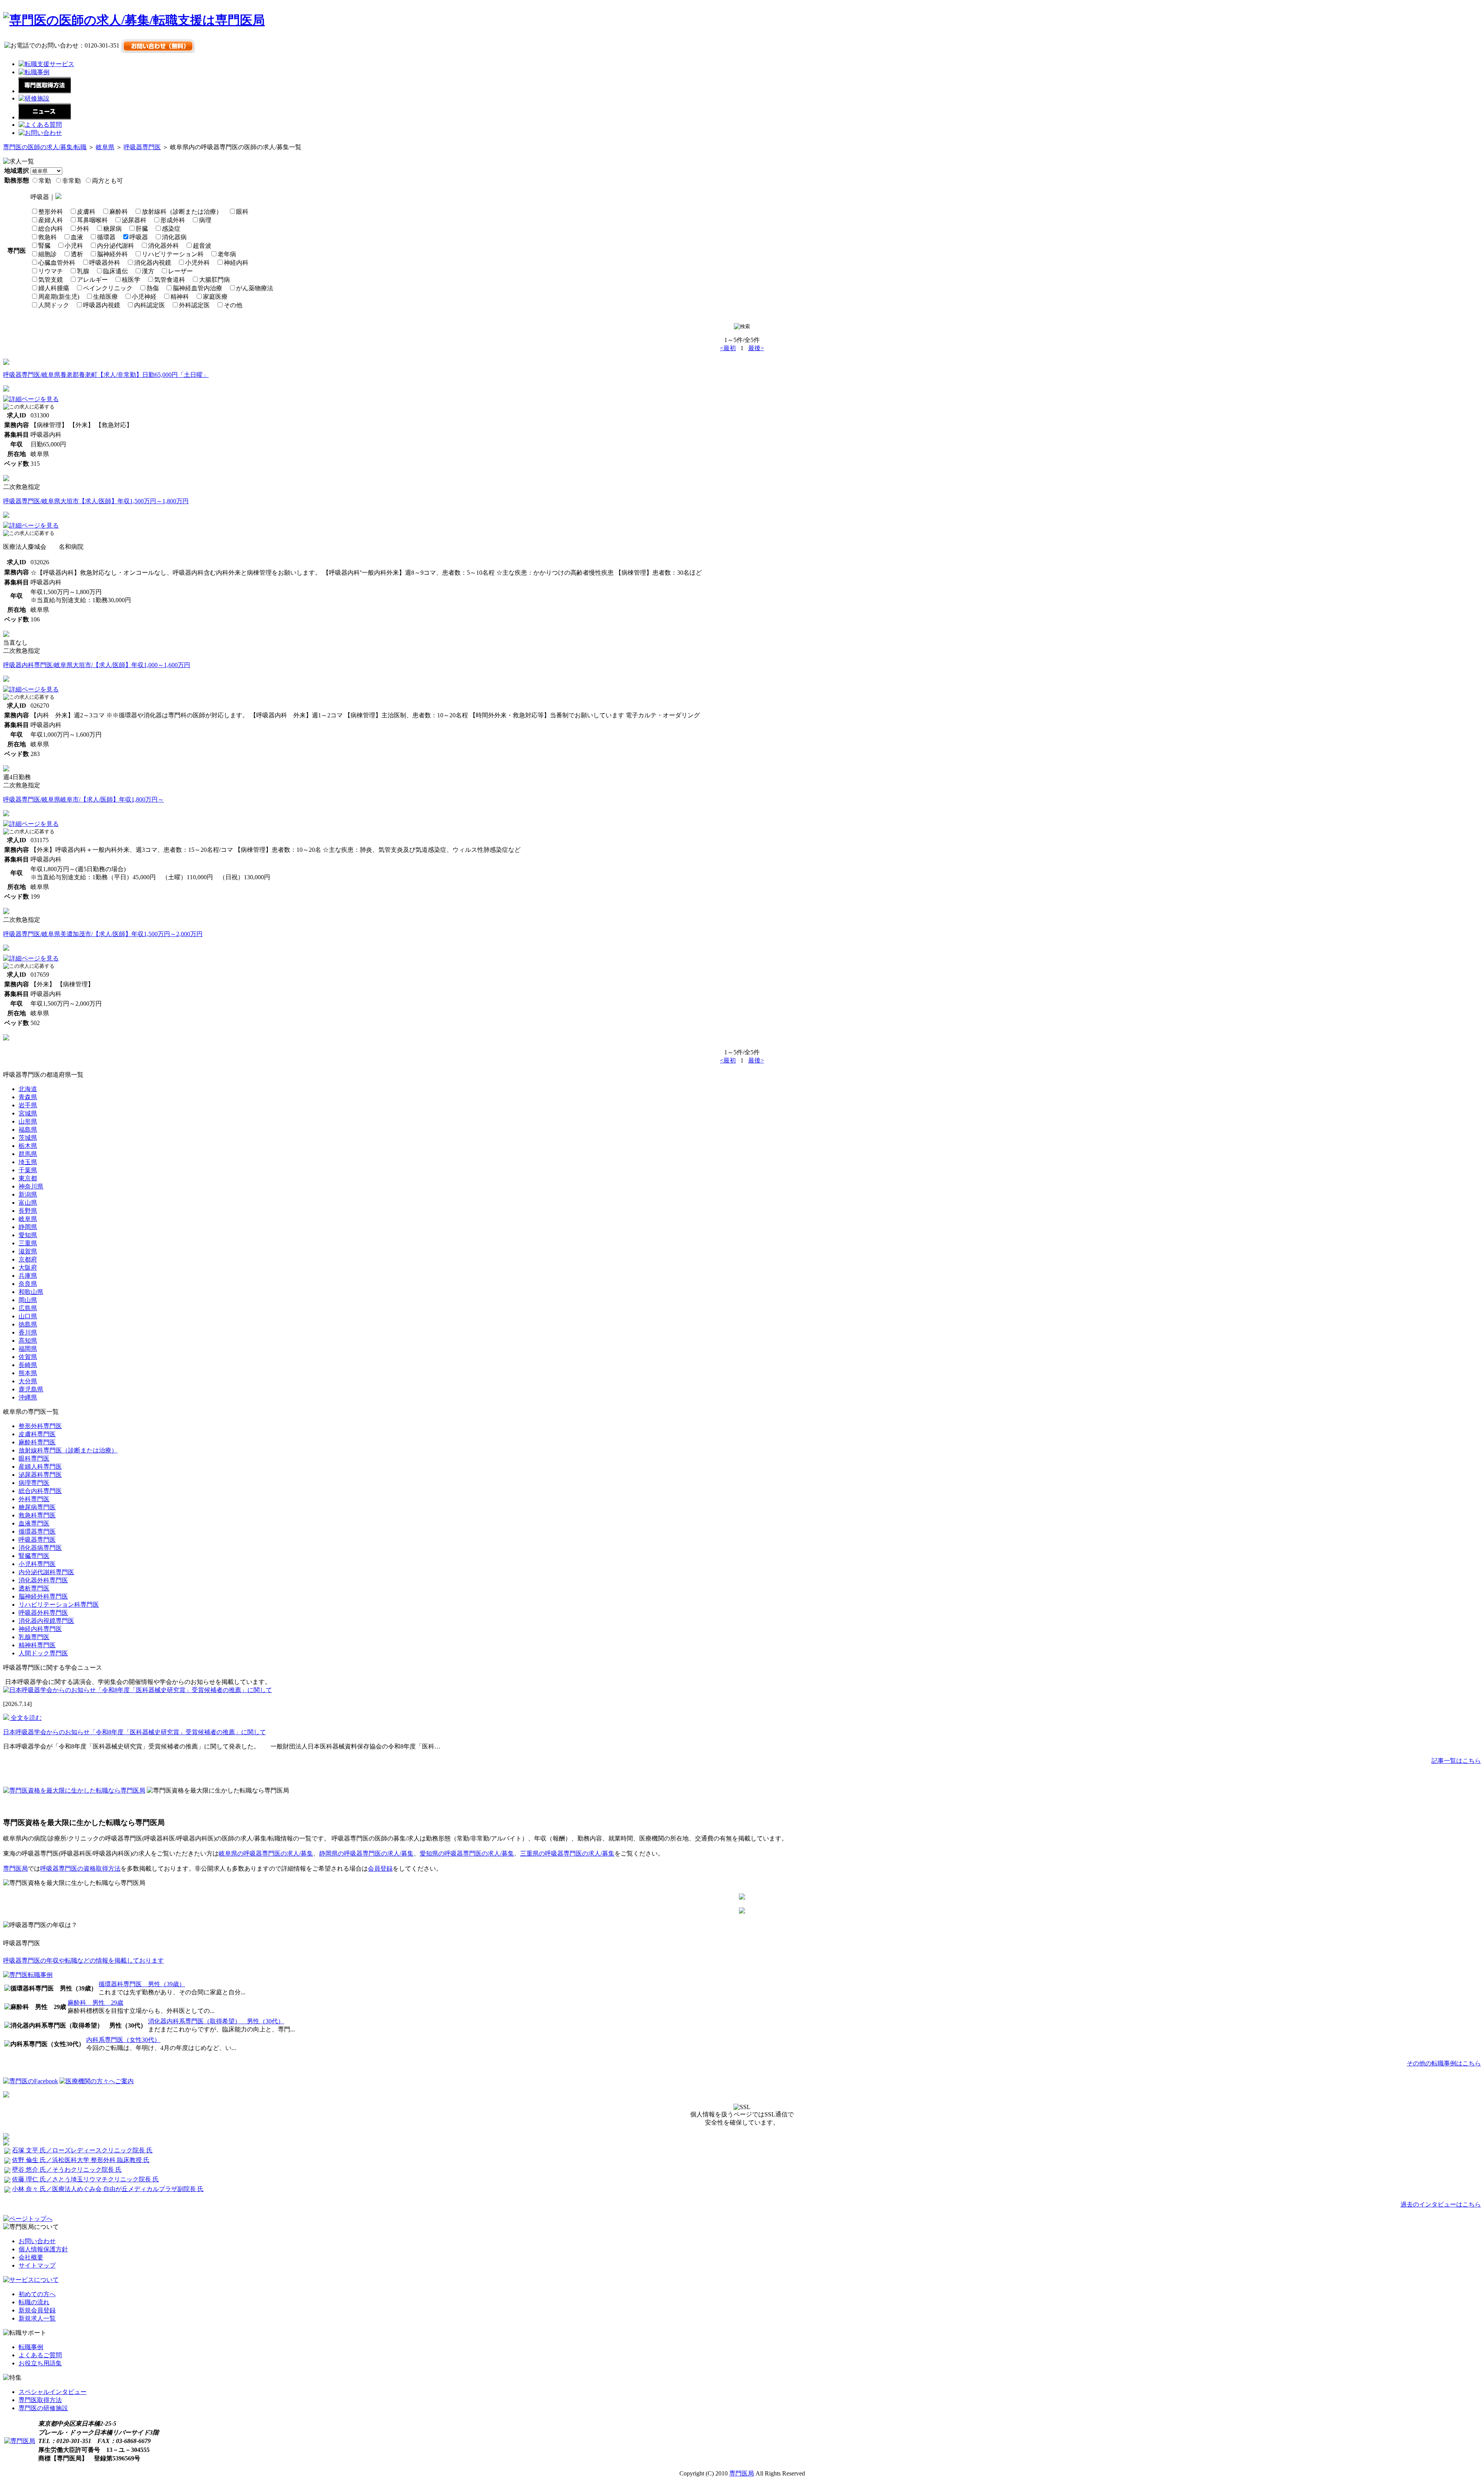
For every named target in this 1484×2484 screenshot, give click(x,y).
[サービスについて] (31, 2280)
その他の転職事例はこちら (1444, 2063)
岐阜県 (105, 147)
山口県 (28, 1316)
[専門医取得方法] (45, 91)
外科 (83, 229)
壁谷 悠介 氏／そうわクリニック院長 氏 (67, 2170)
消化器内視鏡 (153, 263)
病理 (205, 220)
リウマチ (51, 271)
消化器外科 (163, 246)
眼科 (242, 212)
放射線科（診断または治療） (182, 212)
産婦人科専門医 (40, 1467)
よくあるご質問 (40, 2355)
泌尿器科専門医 (40, 1475)
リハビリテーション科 (173, 254)
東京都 (28, 1178)
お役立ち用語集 (40, 2363)
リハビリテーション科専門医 (59, 1605)
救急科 (48, 237)
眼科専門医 (34, 1458)
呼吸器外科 (105, 263)
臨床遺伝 (116, 271)
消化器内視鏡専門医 (46, 1621)
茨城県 (28, 1138)
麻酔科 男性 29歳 (95, 2003)
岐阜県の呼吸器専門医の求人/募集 (266, 1853)
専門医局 (15, 1869)
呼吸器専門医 (142, 147)
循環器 (106, 237)
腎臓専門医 (34, 1556)
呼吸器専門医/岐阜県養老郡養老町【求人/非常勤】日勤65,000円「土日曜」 (106, 375)
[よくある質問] (40, 125)
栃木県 (28, 1146)
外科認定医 (194, 305)
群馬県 (28, 1154)
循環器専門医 (37, 1531)
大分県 (28, 1381)
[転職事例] (34, 72)
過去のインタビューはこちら (1441, 2204)
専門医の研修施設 (43, 2408)
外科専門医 (34, 1499)
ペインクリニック (108, 288)
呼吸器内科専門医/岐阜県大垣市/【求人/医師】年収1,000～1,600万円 (97, 665)
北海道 (28, 1089)
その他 (233, 305)
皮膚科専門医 (37, 1434)
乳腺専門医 (34, 1637)
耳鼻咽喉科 (92, 220)
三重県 (28, 1243)
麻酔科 (119, 212)
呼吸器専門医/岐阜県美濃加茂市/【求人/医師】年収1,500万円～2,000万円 (103, 934)
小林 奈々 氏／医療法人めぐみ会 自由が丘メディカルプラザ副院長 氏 (108, 2189)
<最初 (728, 348)
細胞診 (48, 254)
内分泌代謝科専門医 (46, 1572)
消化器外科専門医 (43, 1580)
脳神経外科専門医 (43, 1596)
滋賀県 (28, 1251)
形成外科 (173, 220)
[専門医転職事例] (28, 1975)
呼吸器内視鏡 (102, 305)
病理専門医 (34, 1483)
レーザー (180, 271)
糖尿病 (112, 229)
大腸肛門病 (214, 280)
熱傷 (153, 288)
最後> (756, 348)
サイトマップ (37, 2265)
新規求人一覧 (37, 2318)
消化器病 (174, 237)
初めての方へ (37, 2294)
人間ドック (54, 305)
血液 (77, 237)
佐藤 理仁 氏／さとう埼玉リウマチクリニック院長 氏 (85, 2179)
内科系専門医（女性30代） (123, 2040)
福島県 (28, 1130)
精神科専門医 (37, 1645)
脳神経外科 (112, 254)
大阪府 (28, 1268)
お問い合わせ (37, 2241)
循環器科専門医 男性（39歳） (142, 1984)
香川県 (28, 1332)
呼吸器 (139, 237)
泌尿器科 (134, 220)
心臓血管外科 (57, 263)
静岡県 (28, 1227)
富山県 (28, 1203)
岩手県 (28, 1105)
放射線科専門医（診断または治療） (68, 1450)
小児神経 (144, 297)
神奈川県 (31, 1186)
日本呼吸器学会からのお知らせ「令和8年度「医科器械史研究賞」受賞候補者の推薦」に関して (134, 1732)
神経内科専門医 (40, 1629)
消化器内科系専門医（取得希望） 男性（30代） (216, 2021)
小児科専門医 (37, 1564)
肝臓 (142, 229)
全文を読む (26, 1718)
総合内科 (51, 229)
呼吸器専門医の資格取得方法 (80, 1869)
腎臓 (44, 246)
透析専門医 (34, 1588)
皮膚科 (86, 212)
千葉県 (28, 1170)
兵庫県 (28, 1276)
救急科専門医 (37, 1515)
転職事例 (31, 2347)
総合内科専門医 (40, 1491)
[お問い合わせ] (40, 133)
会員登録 (380, 1869)
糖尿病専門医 (37, 1507)
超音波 (202, 246)
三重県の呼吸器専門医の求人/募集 (567, 1853)
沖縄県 (28, 1397)
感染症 (171, 229)
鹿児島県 (31, 1389)
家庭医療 (215, 297)
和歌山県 (31, 1292)
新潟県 (28, 1194)
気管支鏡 (51, 280)
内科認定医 (150, 305)
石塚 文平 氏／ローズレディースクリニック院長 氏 (82, 2150)
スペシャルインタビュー (53, 2392)
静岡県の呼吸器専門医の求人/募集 (366, 1853)
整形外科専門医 (40, 1426)
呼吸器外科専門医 (43, 1613)
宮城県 (28, 1113)
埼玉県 (28, 1162)
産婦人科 (51, 220)
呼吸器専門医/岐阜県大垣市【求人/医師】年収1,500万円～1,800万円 (96, 501)
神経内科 (236, 263)
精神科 (180, 297)
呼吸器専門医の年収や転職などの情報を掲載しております (83, 1960)
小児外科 (197, 263)
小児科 (74, 246)
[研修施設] (34, 98)
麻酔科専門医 (37, 1442)
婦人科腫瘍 (54, 288)
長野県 (28, 1211)
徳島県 (28, 1324)
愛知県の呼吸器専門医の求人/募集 (467, 1853)
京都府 (28, 1259)
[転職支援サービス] (46, 64)
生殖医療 (106, 297)
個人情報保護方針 (43, 2249)
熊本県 (28, 1373)
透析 (77, 254)
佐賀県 (28, 1357)
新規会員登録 (37, 2310)
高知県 (28, 1341)
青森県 (28, 1097)
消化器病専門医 (40, 1548)
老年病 (227, 254)
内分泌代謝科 (116, 246)
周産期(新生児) (59, 297)
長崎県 (28, 1365)
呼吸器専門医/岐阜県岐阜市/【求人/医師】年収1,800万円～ (83, 799)
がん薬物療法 (255, 288)
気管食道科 (170, 280)
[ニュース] (45, 117)
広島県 (28, 1308)
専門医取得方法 (40, 2400)
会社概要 (31, 2257)
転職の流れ (34, 2302)
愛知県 (28, 1235)
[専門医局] (20, 2441)
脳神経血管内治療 (197, 288)
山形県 (28, 1121)
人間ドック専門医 (43, 1653)
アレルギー (92, 280)
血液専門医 (34, 1523)
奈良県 (28, 1284)
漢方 (148, 271)
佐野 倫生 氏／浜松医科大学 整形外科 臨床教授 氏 (81, 2160)
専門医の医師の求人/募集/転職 (45, 147)
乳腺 (83, 271)
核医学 (131, 280)
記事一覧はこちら (1456, 1761)
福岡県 (28, 1349)
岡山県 (28, 1300)
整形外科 (51, 212)
